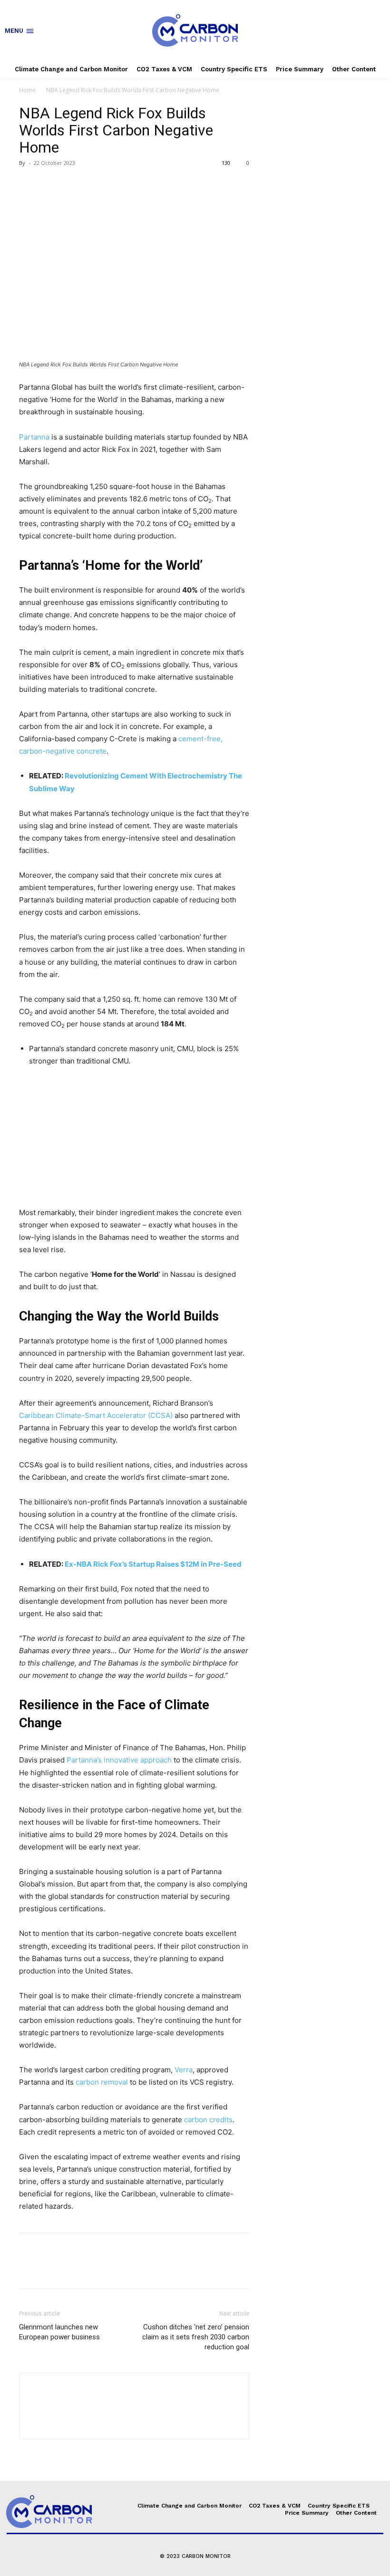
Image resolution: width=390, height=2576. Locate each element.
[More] (117, 184)
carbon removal (102, 2082)
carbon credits (208, 2120)
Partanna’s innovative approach (119, 1760)
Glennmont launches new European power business (59, 2332)
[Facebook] (29, 184)
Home (27, 90)
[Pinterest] (72, 184)
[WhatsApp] (94, 184)
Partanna (34, 437)
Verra (184, 2070)
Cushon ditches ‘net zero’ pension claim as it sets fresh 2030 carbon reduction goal (196, 2337)
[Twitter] (50, 184)
